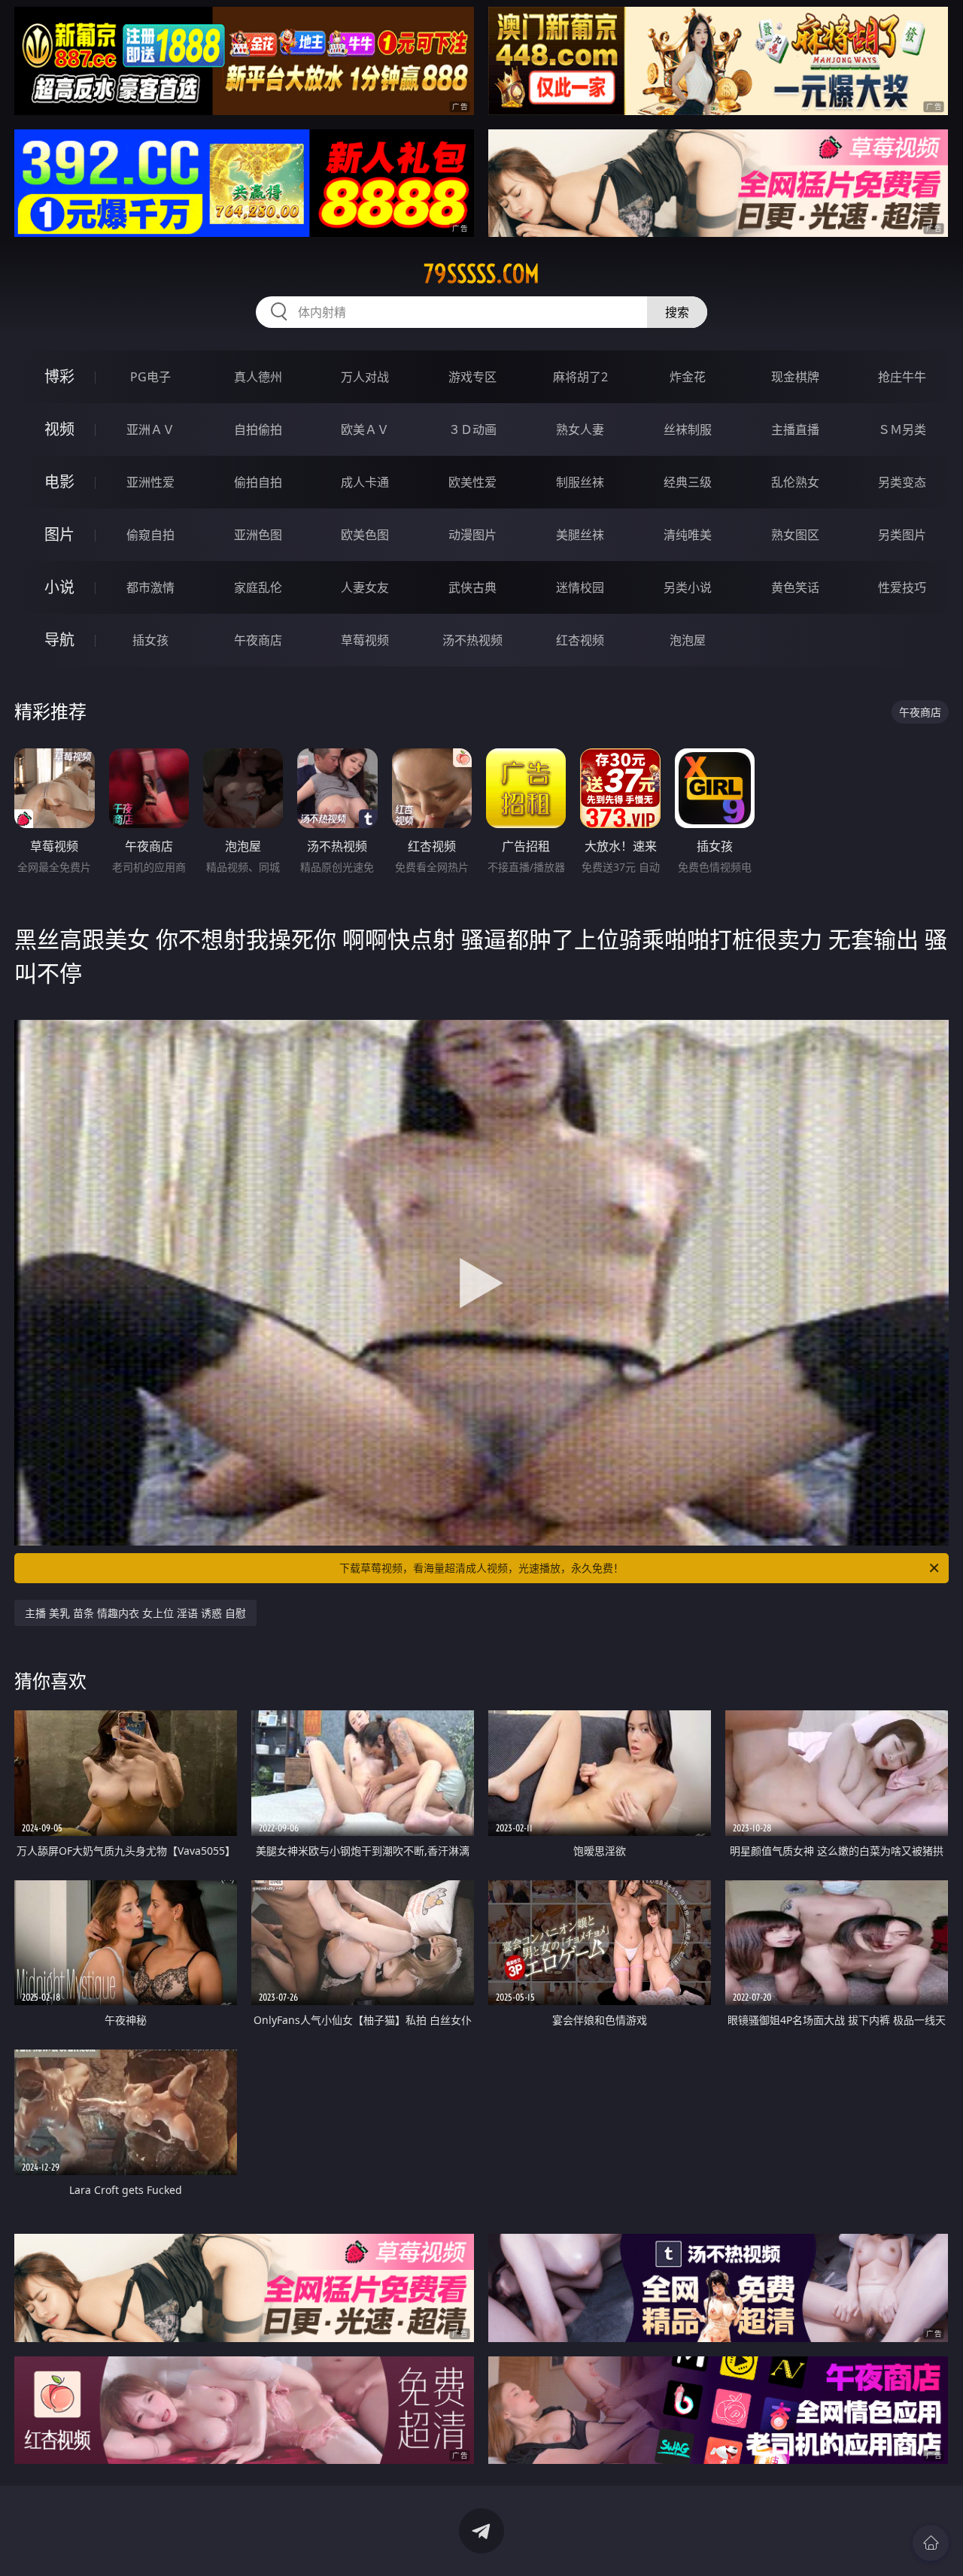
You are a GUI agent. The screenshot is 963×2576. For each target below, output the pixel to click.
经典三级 (688, 482)
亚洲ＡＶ (150, 429)
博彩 (59, 376)
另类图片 (902, 535)
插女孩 (150, 640)
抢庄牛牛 (902, 377)
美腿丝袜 (580, 535)
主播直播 (795, 429)
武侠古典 (472, 587)
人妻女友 (365, 587)
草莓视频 (365, 640)
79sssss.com (481, 274)
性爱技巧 (902, 587)
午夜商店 (258, 640)
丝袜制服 (688, 429)
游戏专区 (472, 377)
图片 (59, 534)
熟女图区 (795, 535)
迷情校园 (580, 587)
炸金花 (688, 377)
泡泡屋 (688, 640)
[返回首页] (931, 2543)
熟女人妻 (580, 429)
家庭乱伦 (258, 587)
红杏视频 (580, 640)
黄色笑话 (795, 587)
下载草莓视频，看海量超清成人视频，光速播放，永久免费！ (481, 1568)
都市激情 (150, 587)
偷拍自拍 (258, 482)
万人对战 (365, 377)
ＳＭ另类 (902, 429)
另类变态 (902, 482)
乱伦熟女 (795, 482)
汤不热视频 (472, 640)
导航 (59, 640)
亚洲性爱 (150, 482)
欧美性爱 (472, 482)
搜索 (677, 312)
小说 (59, 587)
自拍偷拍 (258, 429)
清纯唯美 (688, 535)
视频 (59, 429)
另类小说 (688, 587)
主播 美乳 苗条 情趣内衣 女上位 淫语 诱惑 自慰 (135, 1613)
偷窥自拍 (150, 535)
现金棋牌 (795, 377)
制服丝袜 (580, 482)
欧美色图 (365, 535)
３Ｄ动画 (472, 429)
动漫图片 (472, 535)
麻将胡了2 (580, 377)
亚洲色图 (258, 535)
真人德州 (258, 377)
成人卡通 (365, 482)
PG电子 (150, 377)
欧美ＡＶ (365, 429)
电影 (59, 482)
